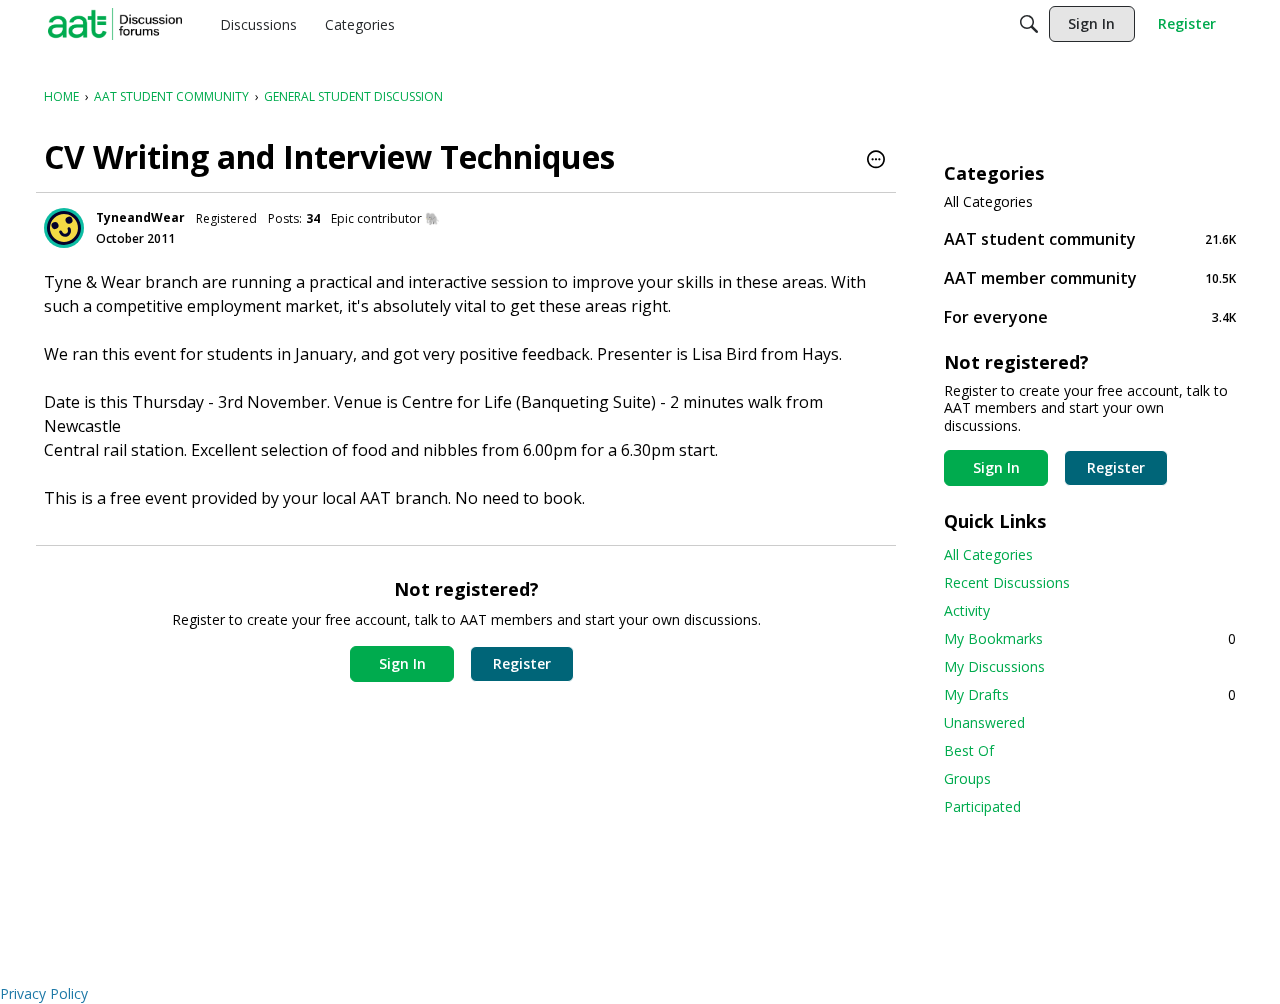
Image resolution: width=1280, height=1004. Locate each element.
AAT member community (1090, 277)
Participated (982, 806)
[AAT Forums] (115, 24)
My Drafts (1090, 694)
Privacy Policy (44, 993)
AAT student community (1090, 238)
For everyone (1090, 316)
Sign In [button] (402, 663)
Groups (967, 778)
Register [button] (522, 663)
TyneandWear (140, 217)
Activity (967, 610)
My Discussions (994, 666)
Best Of (969, 750)
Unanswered (984, 722)
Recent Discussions (1007, 582)
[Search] (1029, 24)
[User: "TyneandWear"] (64, 228)
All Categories (988, 202)
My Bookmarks (1090, 638)
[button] (876, 161)
